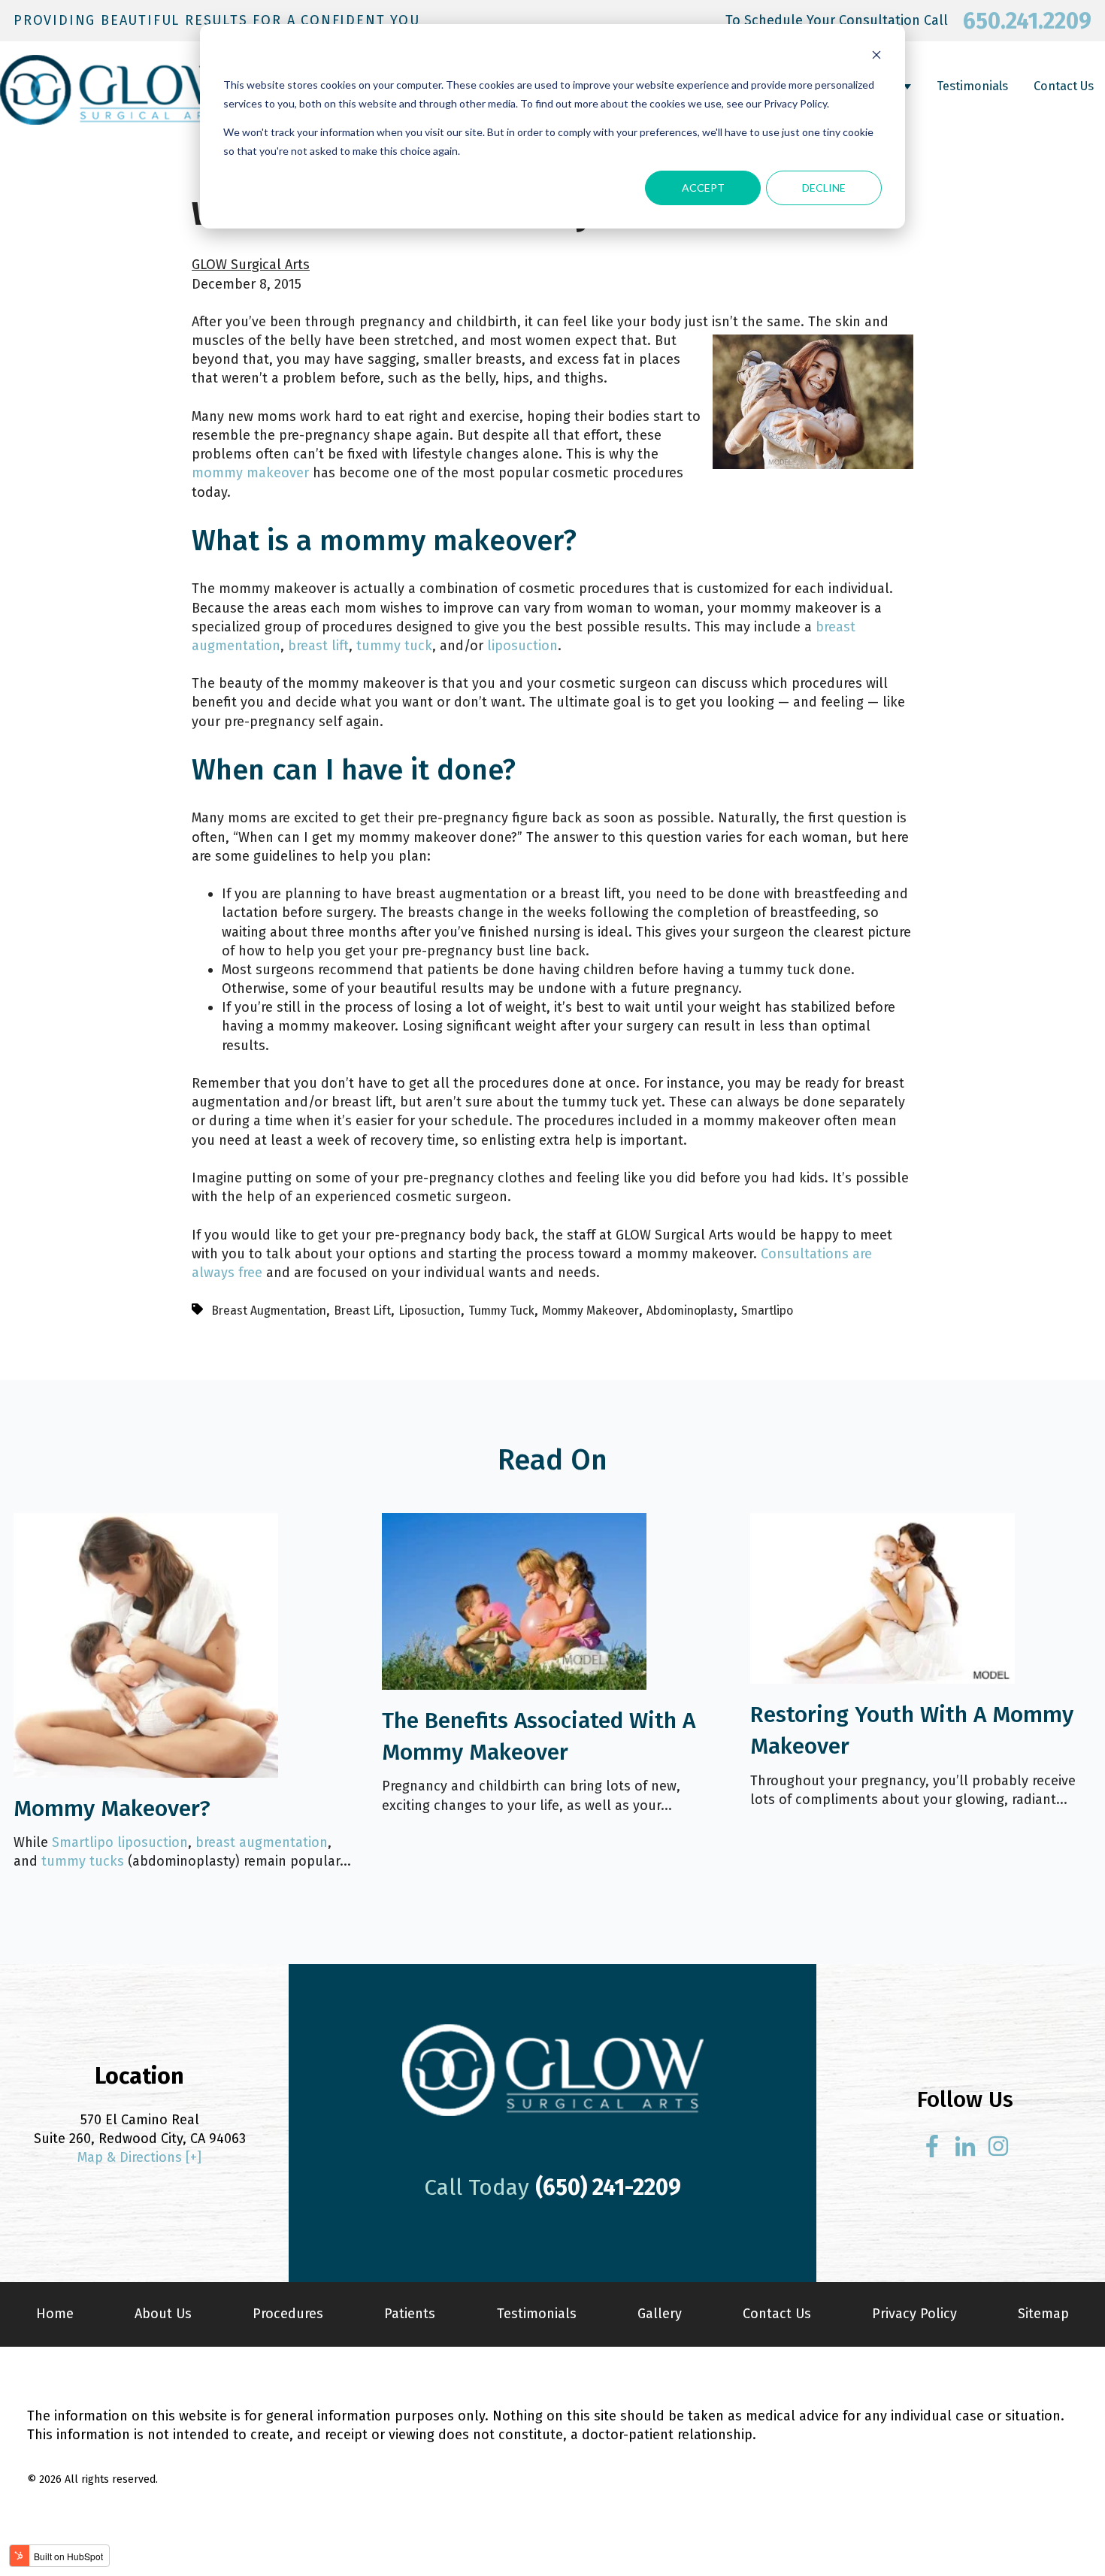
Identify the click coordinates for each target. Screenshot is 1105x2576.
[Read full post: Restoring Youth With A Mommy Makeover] (882, 1679)
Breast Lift (362, 1311)
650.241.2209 (1027, 21)
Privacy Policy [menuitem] (914, 2314)
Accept (703, 188)
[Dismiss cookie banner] (876, 57)
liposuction (522, 646)
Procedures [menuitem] (288, 2314)
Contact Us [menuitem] (777, 2314)
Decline (824, 188)
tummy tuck (394, 646)
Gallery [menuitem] (660, 2314)
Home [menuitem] (55, 2314)
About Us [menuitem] (163, 2314)
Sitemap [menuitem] (1043, 2314)
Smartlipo (767, 1311)
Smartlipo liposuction (120, 1842)
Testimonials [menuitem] (537, 2314)
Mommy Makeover (590, 1311)
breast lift (318, 646)
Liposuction (430, 1311)
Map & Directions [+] (139, 2157)
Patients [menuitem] (410, 2314)
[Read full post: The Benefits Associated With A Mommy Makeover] (514, 1685)
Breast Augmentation (269, 1311)
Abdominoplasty (690, 1311)
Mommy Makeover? (112, 1809)
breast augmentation (262, 1842)
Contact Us (1064, 86)
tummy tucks (83, 1861)
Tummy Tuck (501, 1311)
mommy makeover (250, 473)
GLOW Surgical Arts (251, 265)
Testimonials (972, 86)
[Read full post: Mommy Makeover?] (146, 1773)
